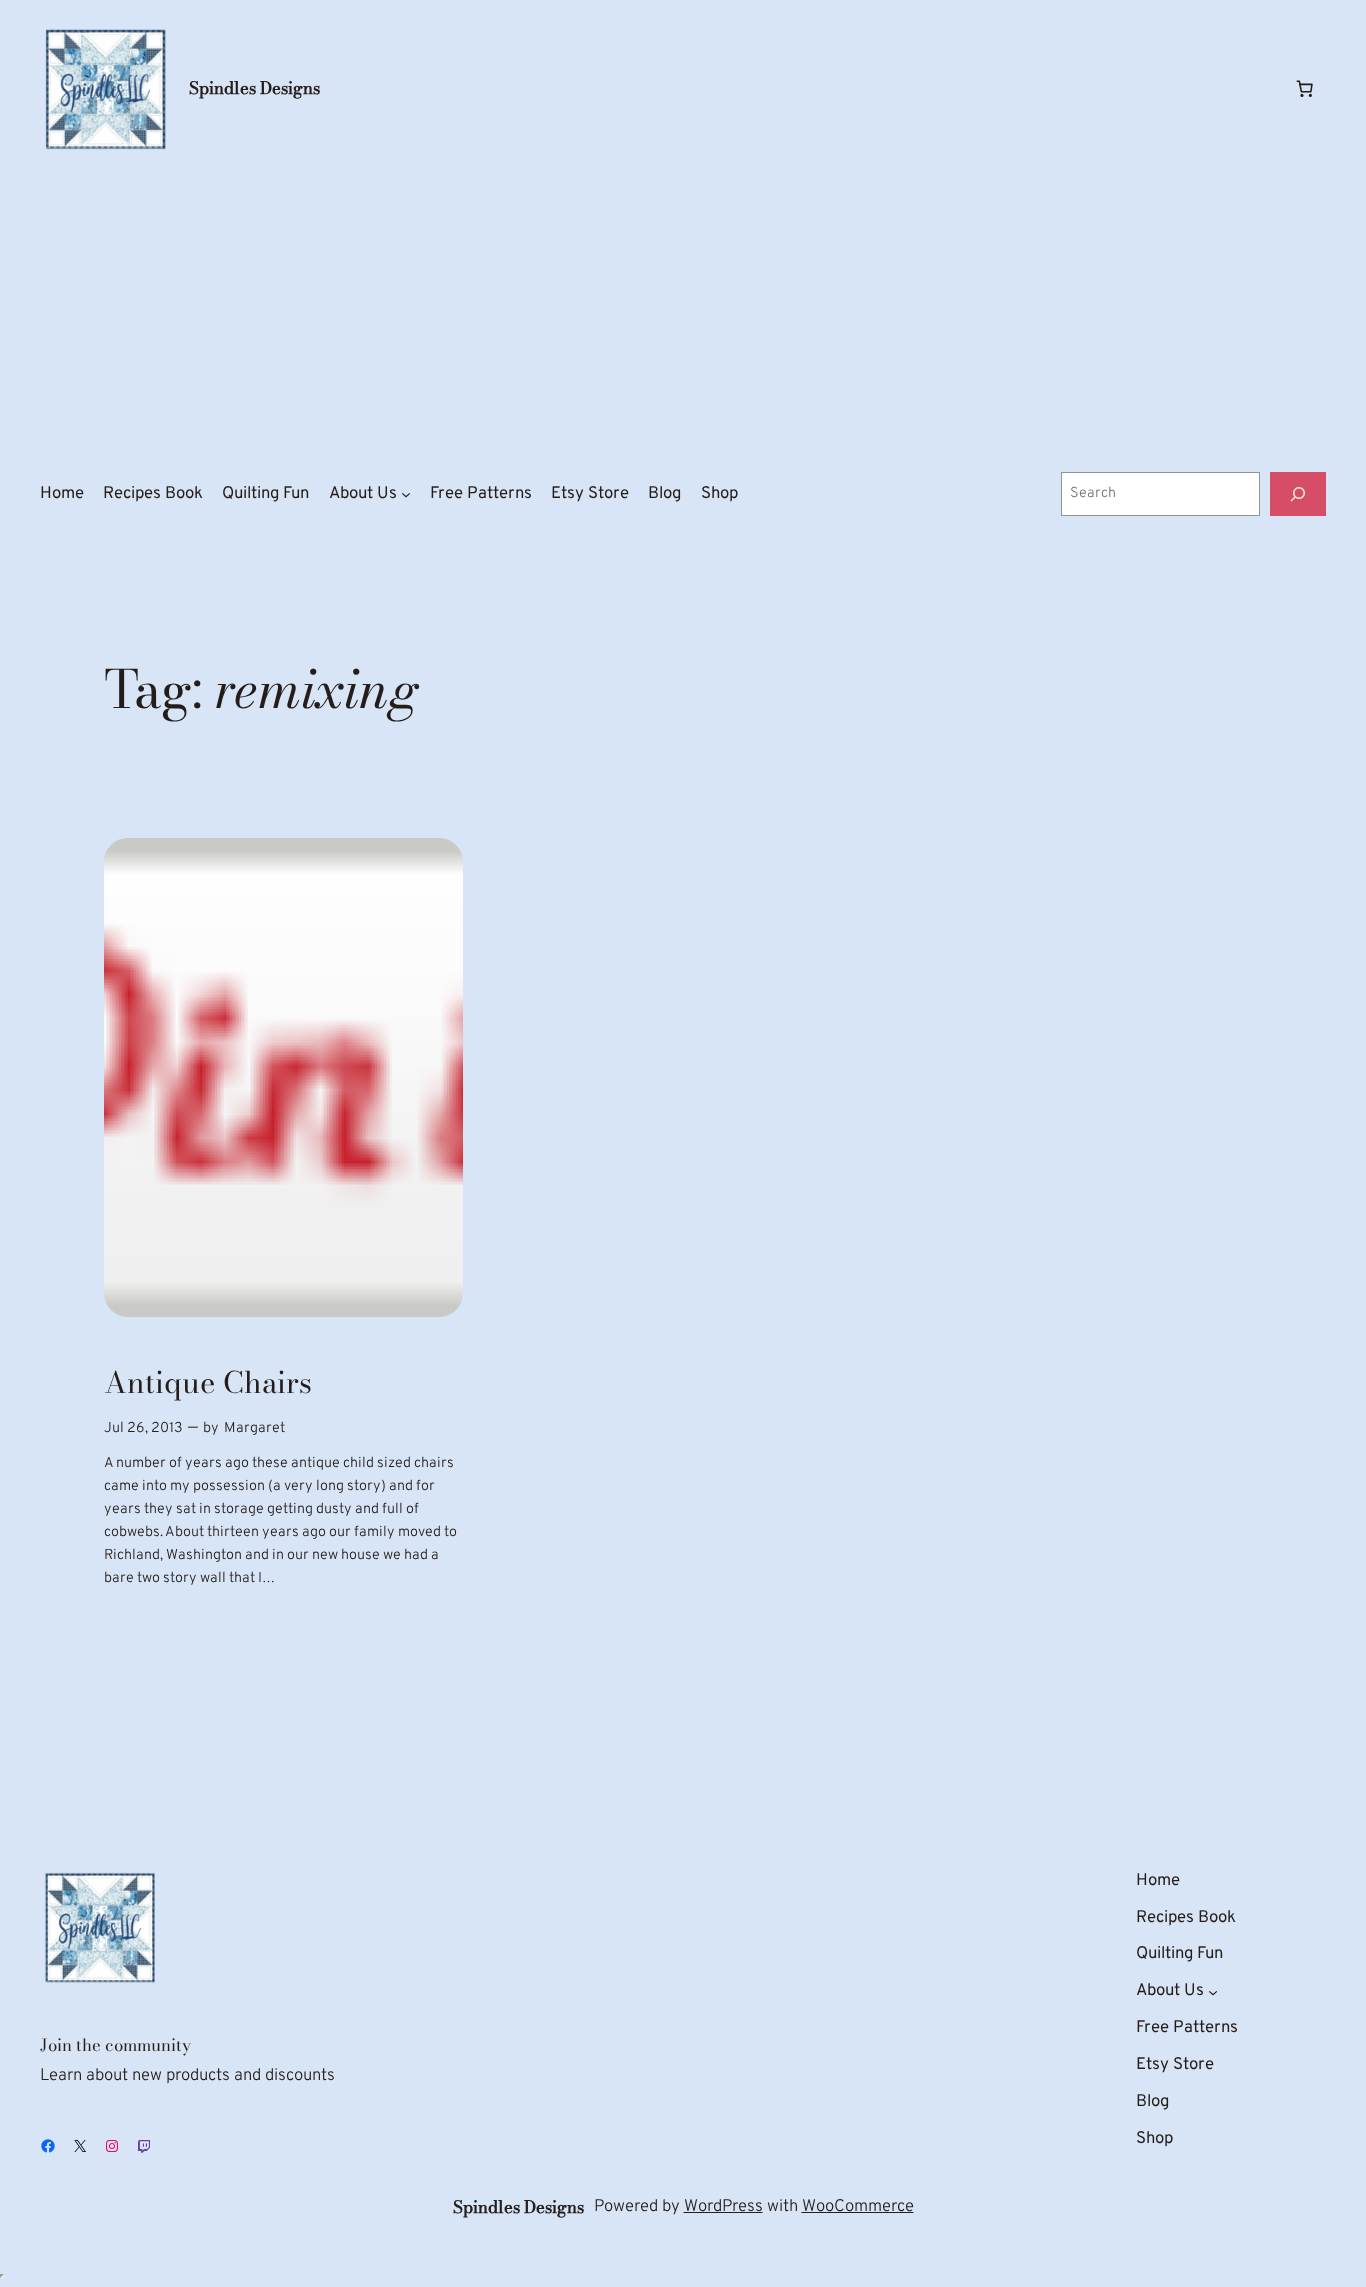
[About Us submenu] (406, 494)
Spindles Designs (254, 88)
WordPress (723, 2206)
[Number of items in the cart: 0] (1305, 89)
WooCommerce (858, 2206)
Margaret (254, 1428)
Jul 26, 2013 (143, 1428)
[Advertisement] (683, 313)
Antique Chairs (208, 1383)
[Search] (1298, 493)
